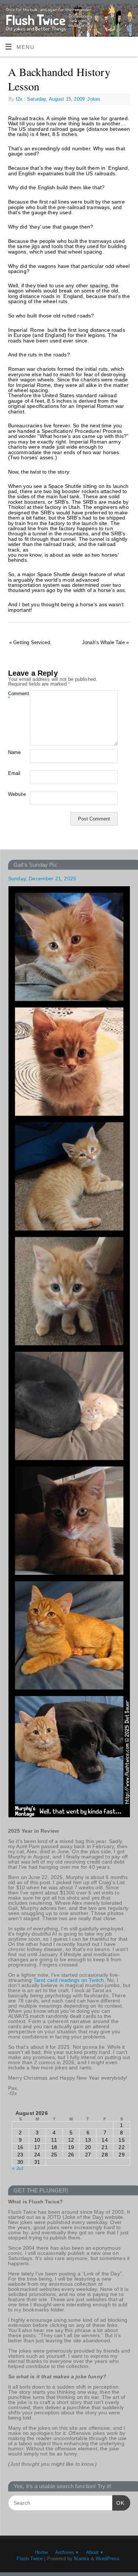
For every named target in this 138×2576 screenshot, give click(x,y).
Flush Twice (30, 2559)
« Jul (17, 2168)
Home (41, 2552)
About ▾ (95, 2552)
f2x (19, 99)
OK (118, 2503)
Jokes (94, 99)
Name (14, 752)
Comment (14, 696)
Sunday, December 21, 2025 (42, 879)
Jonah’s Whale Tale (105, 642)
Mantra (82, 2559)
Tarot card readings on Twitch (69, 1980)
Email (14, 773)
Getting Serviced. (30, 642)
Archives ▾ (67, 2552)
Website (14, 794)
